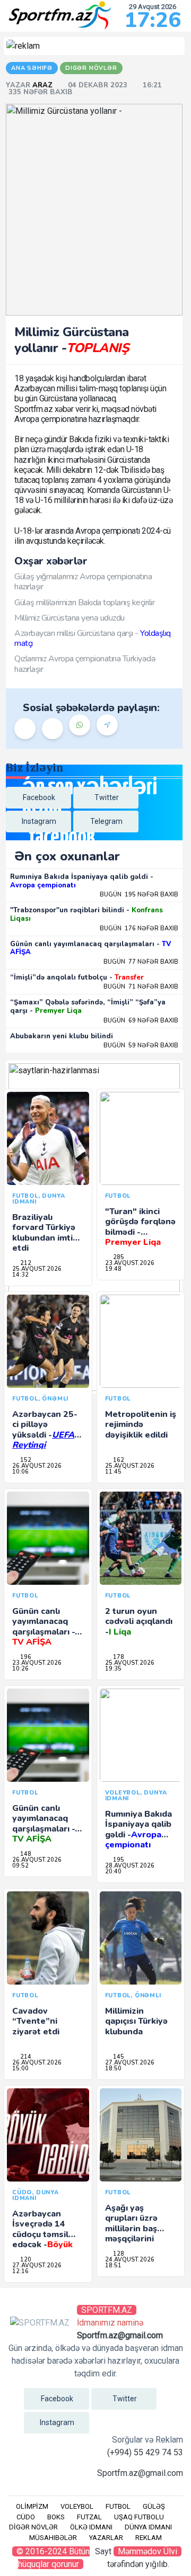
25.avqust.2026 (37, 1269)
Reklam (149, 2538)
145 (118, 2057)
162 (118, 1460)
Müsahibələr (53, 2538)
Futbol (118, 2506)
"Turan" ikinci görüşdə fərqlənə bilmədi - (140, 1227)
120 (25, 2260)
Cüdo (26, 2517)
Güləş (154, 2506)
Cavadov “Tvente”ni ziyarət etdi (36, 2021)
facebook (39, 797)
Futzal (89, 2517)
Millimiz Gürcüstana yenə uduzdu (70, 618)
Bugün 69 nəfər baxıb (141, 1021)
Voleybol (77, 2506)
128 (118, 2254)
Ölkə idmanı (91, 2527)
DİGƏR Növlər (33, 2527)
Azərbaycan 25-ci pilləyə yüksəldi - (45, 1430)
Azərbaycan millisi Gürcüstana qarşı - (93, 638)
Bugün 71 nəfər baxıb (141, 987)
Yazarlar (106, 2538)
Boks (56, 2517)
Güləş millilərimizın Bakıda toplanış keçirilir (84, 603)
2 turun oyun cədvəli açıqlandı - (139, 1621)
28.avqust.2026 (130, 1866)
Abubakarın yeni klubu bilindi (62, 1036)
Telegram (106, 821)
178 (118, 1657)
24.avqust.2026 (130, 2260)
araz (44, 85)
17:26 (153, 20)
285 (118, 1257)
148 (25, 1854)
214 (25, 2057)
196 (25, 1657)
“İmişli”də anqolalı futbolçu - (77, 977)
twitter (107, 797)
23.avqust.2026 (130, 1263)
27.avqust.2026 (130, 2063)
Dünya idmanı (148, 2527)
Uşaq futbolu (139, 2517)
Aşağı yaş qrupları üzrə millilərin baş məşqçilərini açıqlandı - (137, 2228)
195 (118, 1860)
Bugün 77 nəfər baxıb (141, 962)
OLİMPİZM (32, 2506)
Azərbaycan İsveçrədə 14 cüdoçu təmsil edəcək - (42, 2234)
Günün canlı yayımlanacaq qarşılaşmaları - (90, 948)
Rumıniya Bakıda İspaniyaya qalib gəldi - (82, 881)
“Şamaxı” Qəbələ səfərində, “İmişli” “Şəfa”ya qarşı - (88, 1007)
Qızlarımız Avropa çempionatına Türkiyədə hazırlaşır (85, 664)
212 (25, 1263)
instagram (39, 821)
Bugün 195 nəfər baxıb (139, 895)
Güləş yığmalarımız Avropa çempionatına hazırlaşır (83, 582)
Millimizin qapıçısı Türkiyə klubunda (136, 2021)
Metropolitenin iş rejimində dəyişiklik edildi (141, 1424)
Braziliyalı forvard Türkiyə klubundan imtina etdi (47, 1233)
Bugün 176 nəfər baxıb (139, 928)
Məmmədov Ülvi (147, 2551)
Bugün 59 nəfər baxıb (141, 1045)
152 (25, 1460)
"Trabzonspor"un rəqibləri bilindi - (86, 914)
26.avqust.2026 (37, 1466)
